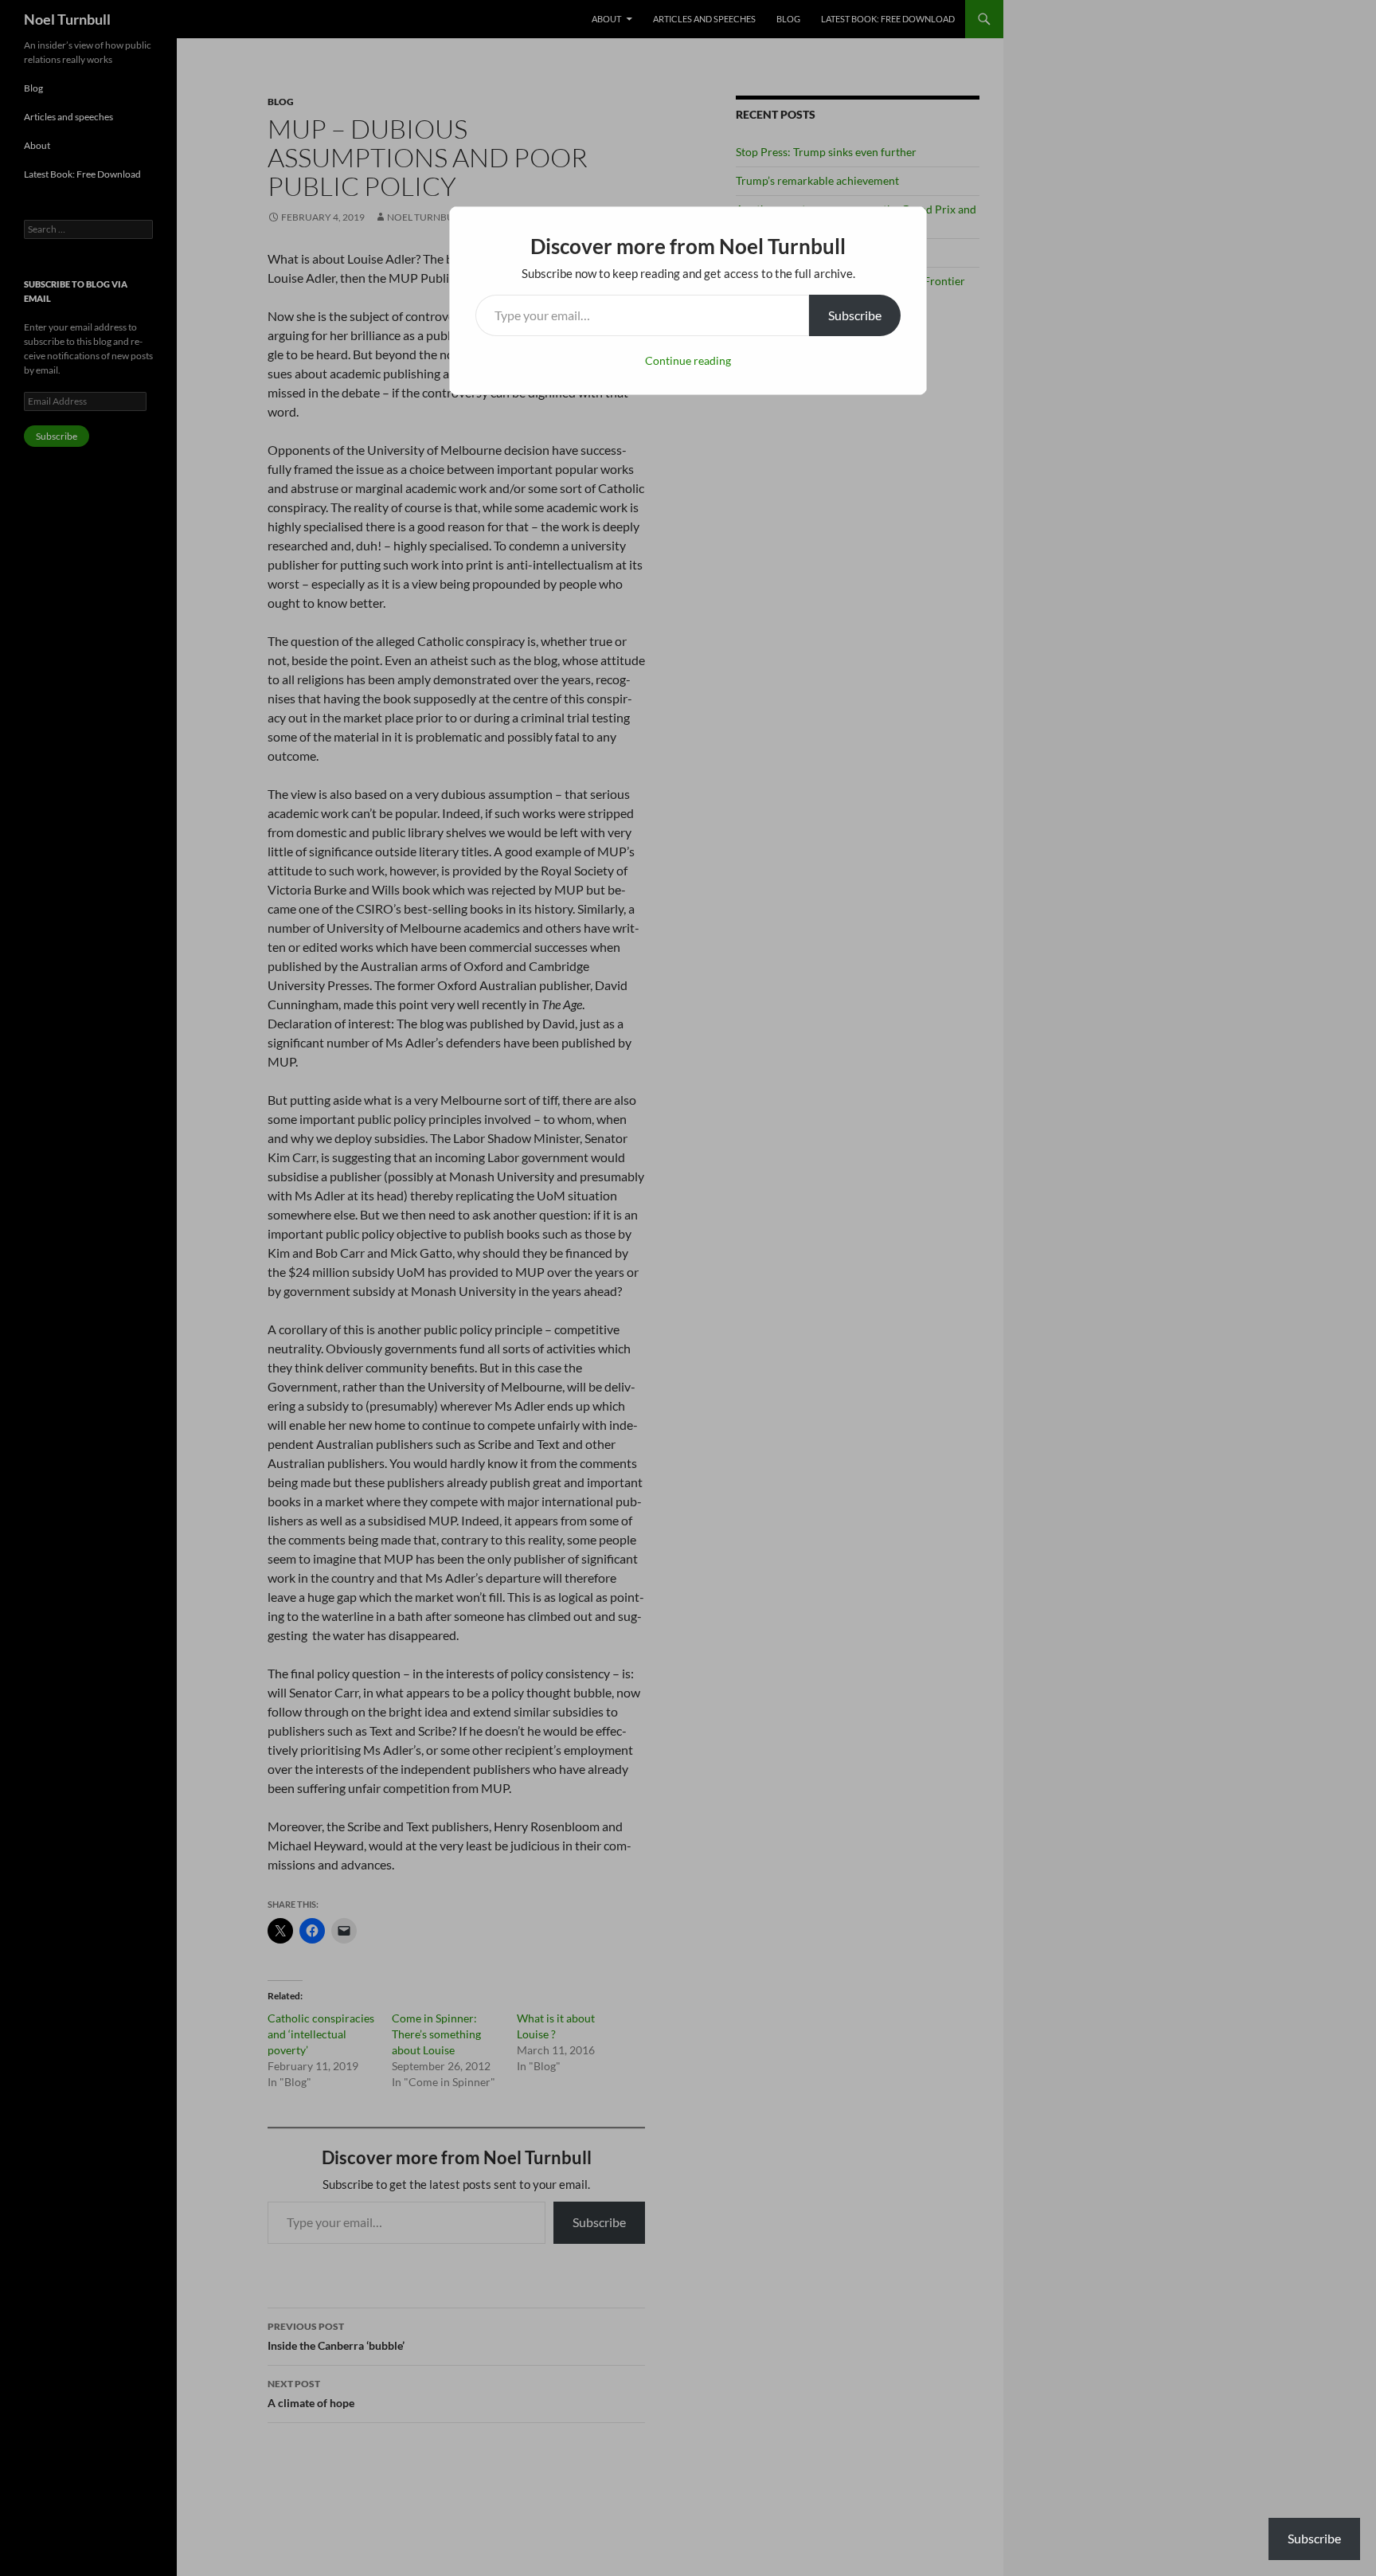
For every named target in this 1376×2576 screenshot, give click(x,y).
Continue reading (688, 360)
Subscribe (855, 315)
